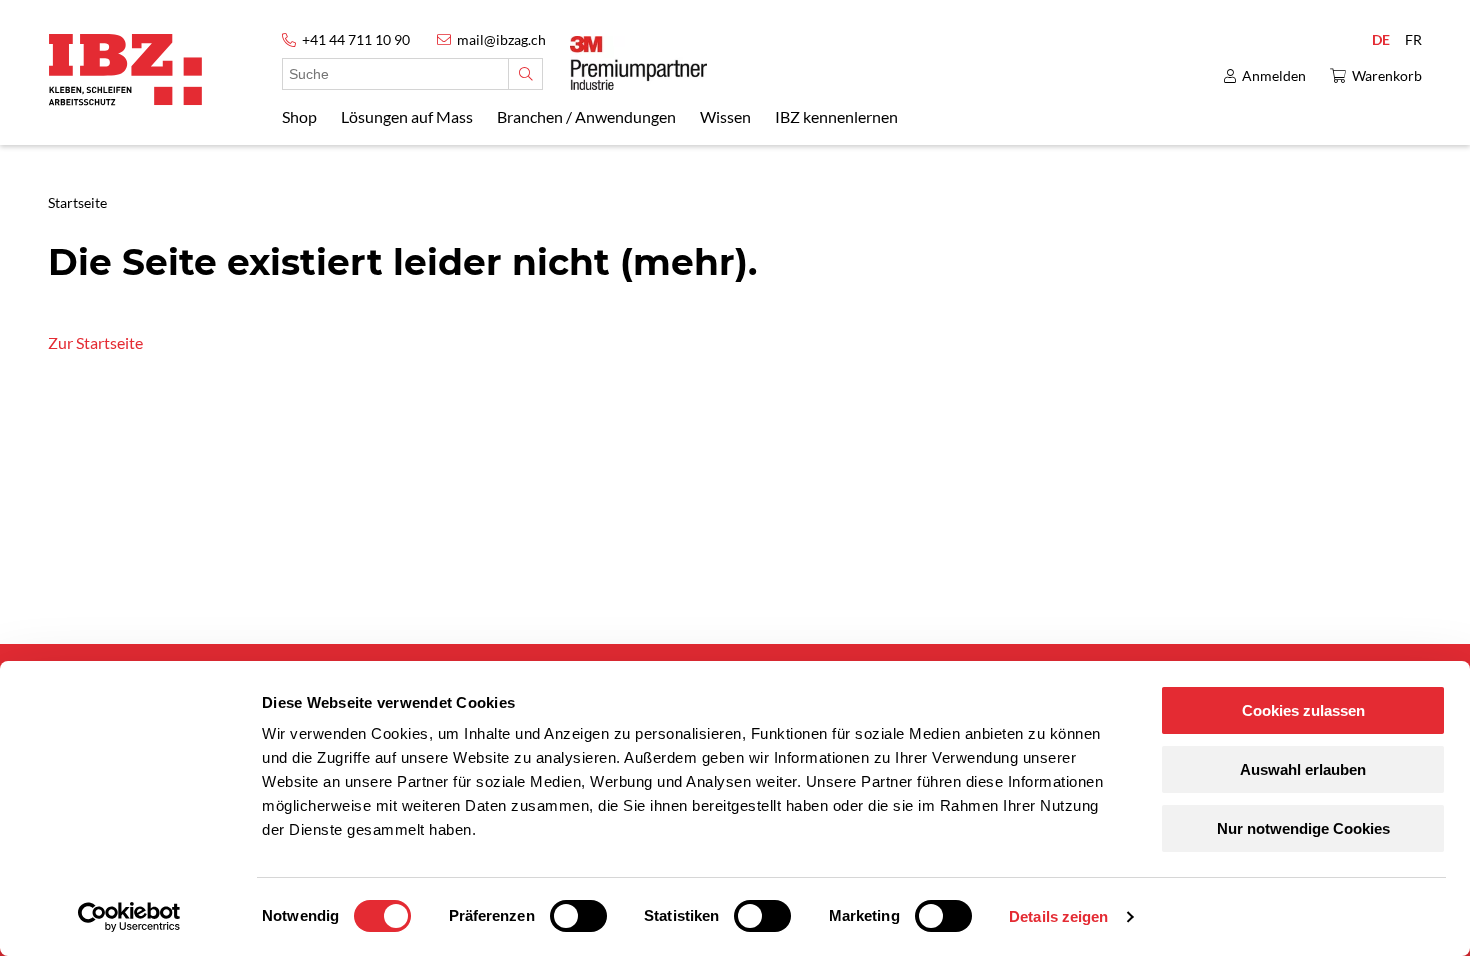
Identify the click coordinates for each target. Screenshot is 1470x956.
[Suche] (525, 74)
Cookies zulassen (1303, 710)
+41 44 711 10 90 (356, 39)
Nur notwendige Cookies (1303, 828)
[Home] (125, 69)
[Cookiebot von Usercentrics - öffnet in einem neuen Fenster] (129, 917)
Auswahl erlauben (1303, 769)
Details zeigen (1058, 916)
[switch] (578, 916)
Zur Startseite (95, 342)
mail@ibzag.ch (501, 39)
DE (1381, 39)
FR (1413, 39)
